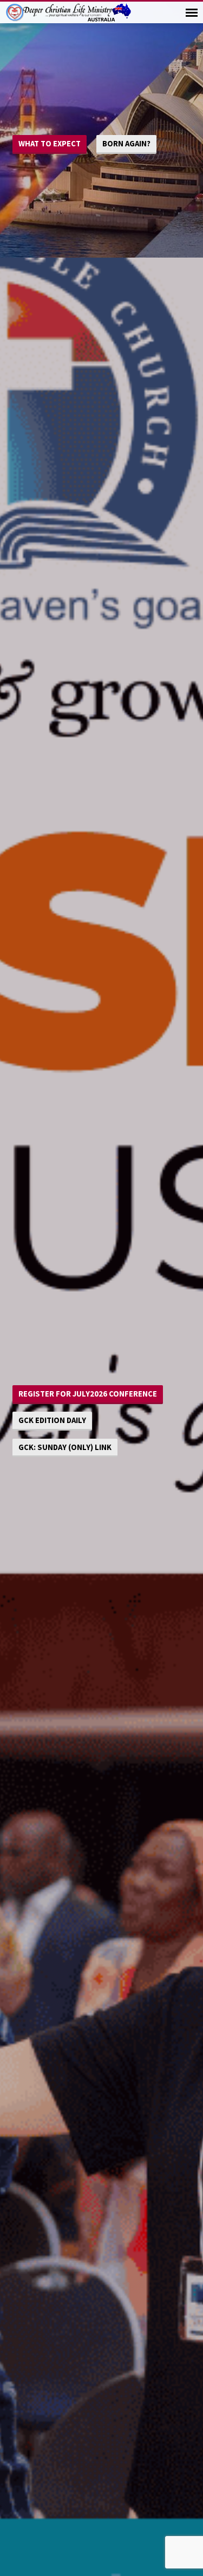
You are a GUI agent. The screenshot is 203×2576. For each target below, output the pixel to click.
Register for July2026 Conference (88, 1394)
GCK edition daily (52, 1420)
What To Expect (50, 143)
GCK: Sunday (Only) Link (65, 1447)
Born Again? (126, 143)
